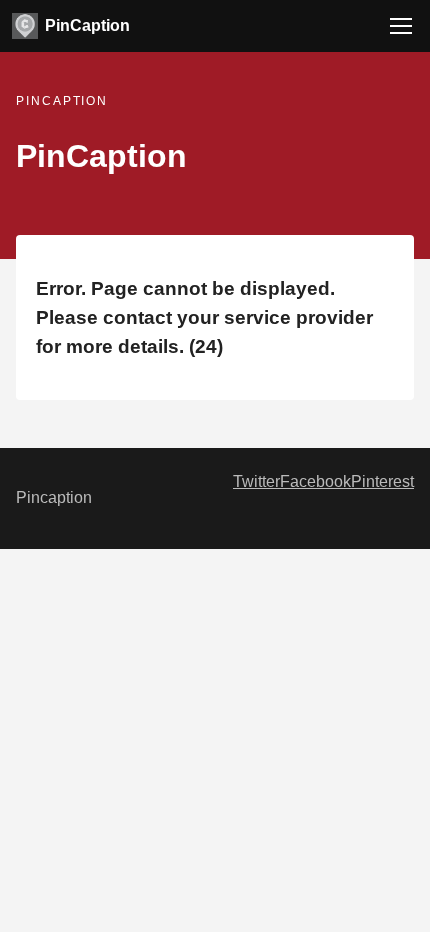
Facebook (315, 481)
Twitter (256, 481)
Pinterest (382, 481)
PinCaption (87, 25)
